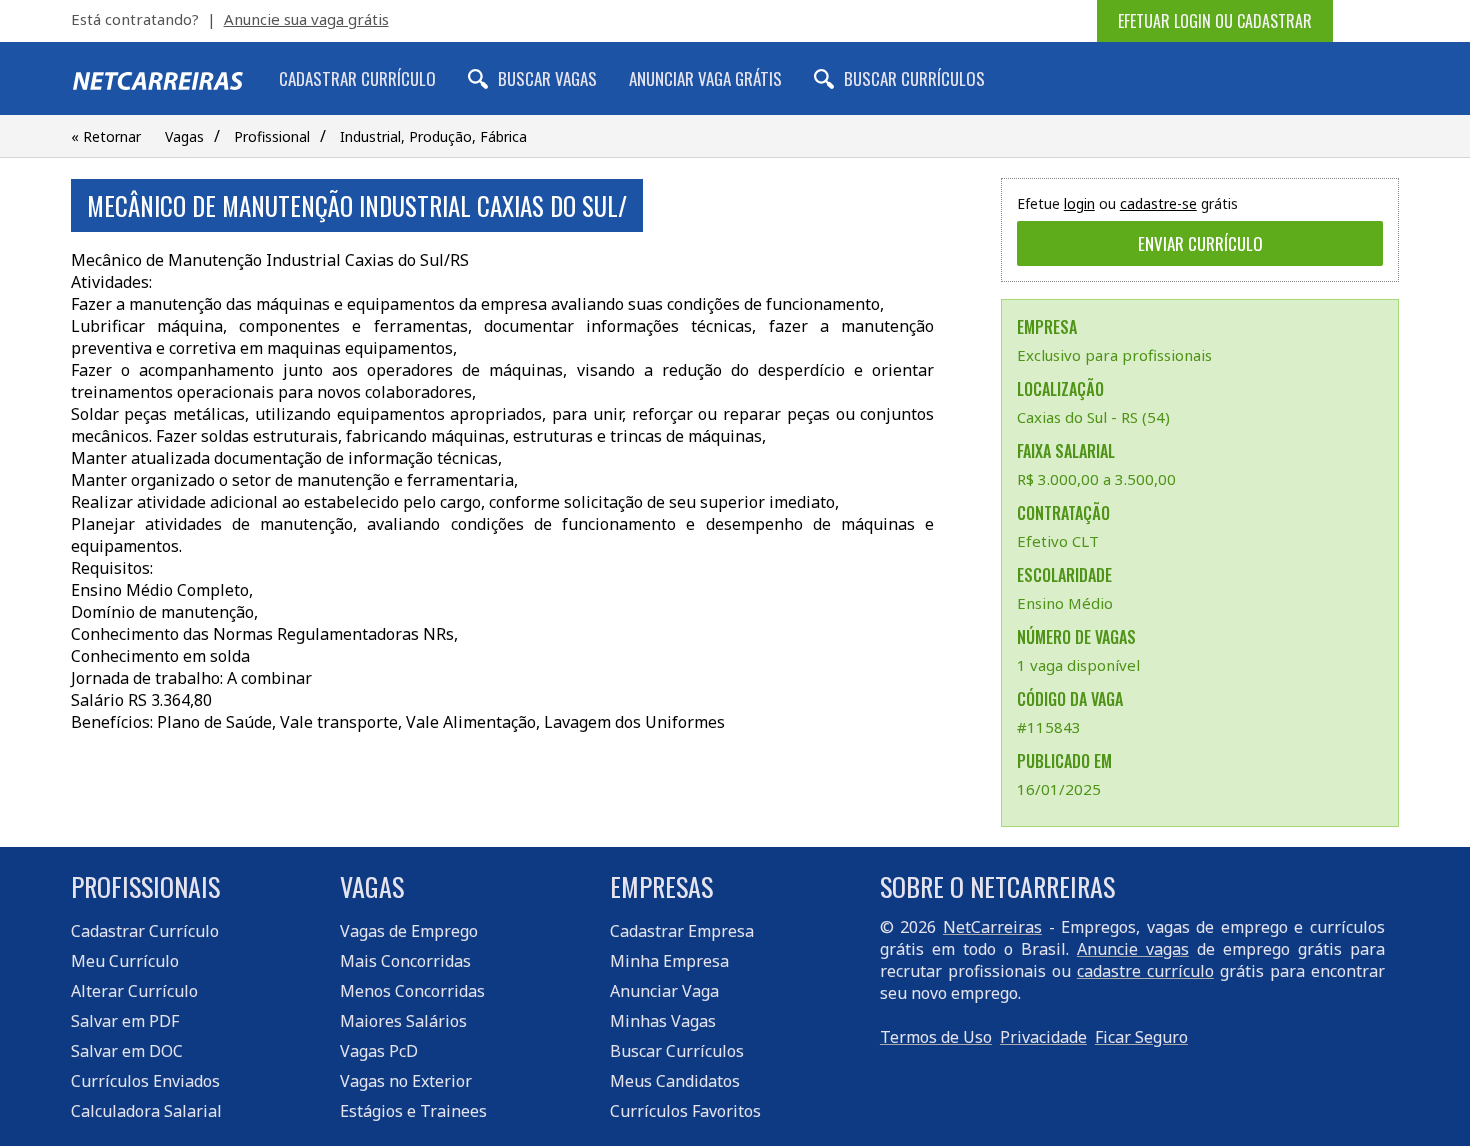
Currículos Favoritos (685, 1111)
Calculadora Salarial (146, 1111)
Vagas (184, 136)
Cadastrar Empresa (682, 931)
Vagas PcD (379, 1051)
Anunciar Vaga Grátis (705, 78)
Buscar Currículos (914, 78)
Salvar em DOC (127, 1051)
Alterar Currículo (134, 991)
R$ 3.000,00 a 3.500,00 (1096, 479)
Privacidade (1043, 1037)
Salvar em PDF (125, 1021)
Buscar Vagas (547, 78)
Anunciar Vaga (664, 991)
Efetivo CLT (1058, 541)
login (1079, 203)
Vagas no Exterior (406, 1081)
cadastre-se (1158, 203)
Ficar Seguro (1141, 1037)
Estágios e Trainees (413, 1111)
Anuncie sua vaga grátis (306, 19)
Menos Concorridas (412, 991)
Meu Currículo (125, 961)
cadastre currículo (1145, 971)
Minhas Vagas (663, 1021)
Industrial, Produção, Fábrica (433, 136)
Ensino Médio (1065, 603)
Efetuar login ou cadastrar (1215, 21)
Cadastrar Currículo (357, 78)
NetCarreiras (992, 927)
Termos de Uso (936, 1037)
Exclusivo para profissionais (1114, 355)
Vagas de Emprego (409, 931)
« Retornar (106, 136)
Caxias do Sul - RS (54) (1093, 417)
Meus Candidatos (675, 1081)
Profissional (272, 136)
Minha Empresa (669, 961)
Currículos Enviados (145, 1081)
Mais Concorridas (405, 961)
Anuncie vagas (1133, 949)
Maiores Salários (403, 1021)
